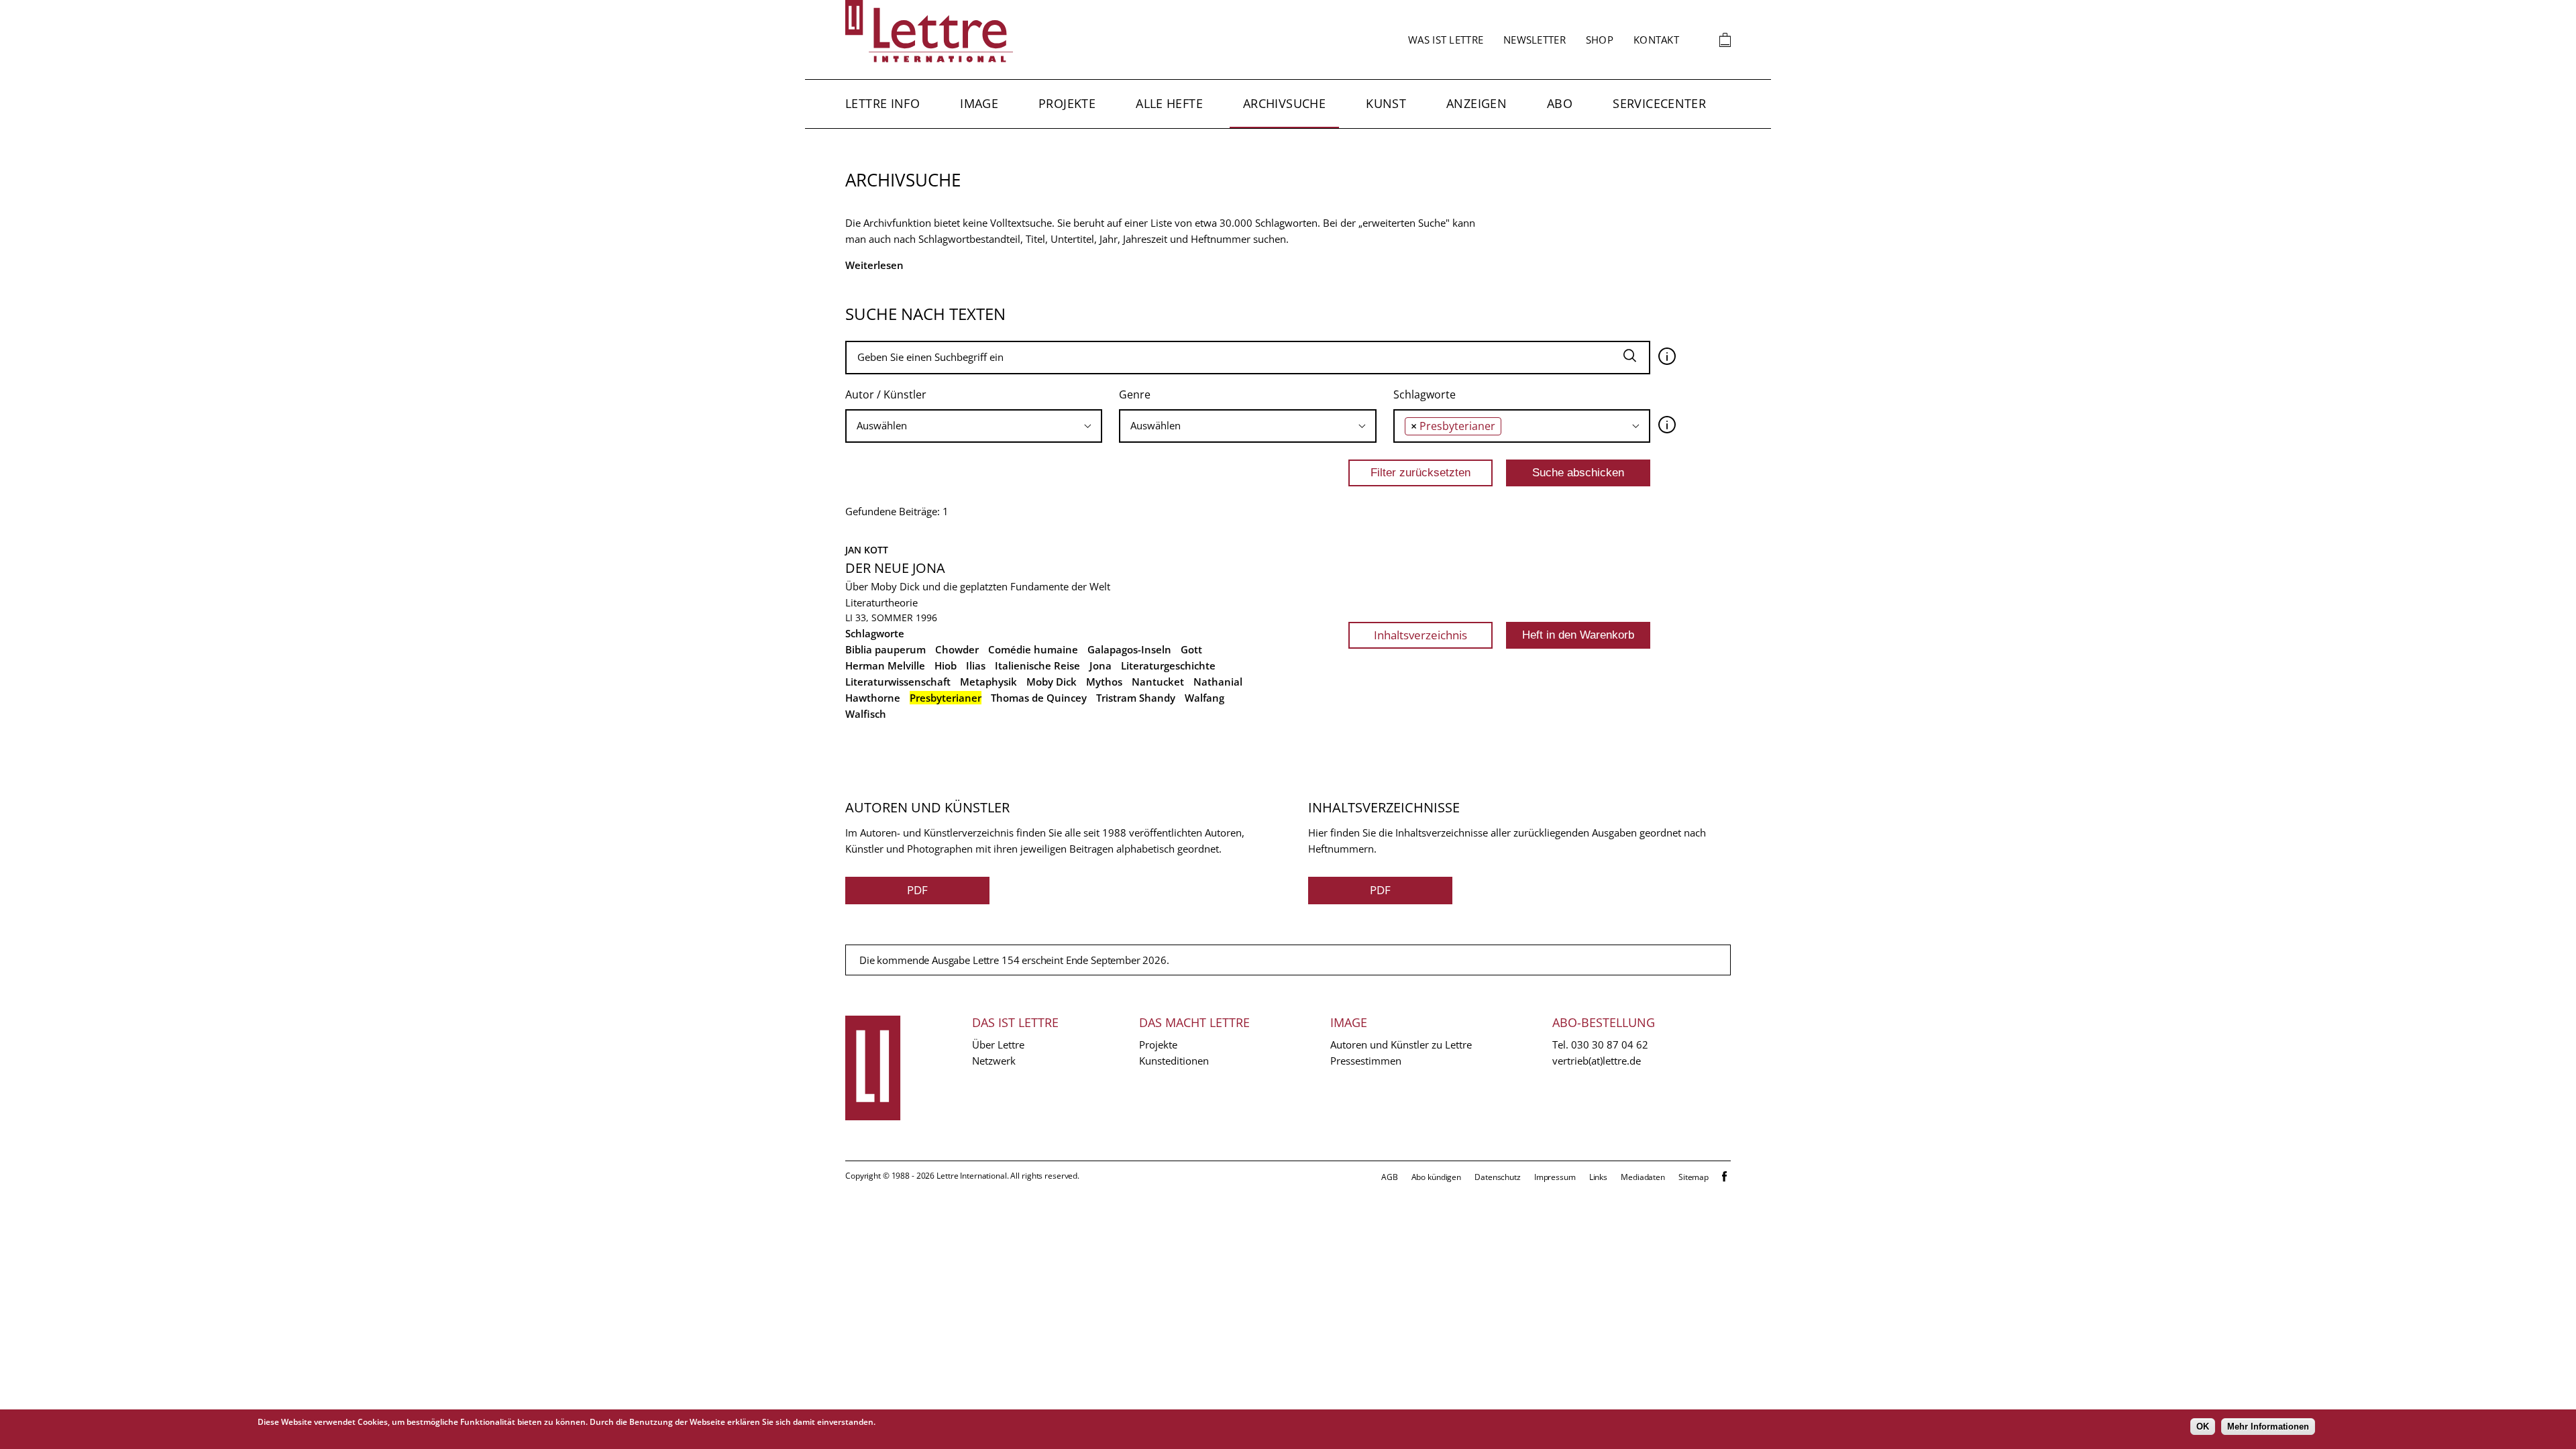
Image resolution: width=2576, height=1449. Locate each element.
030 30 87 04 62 (1610, 1044)
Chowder (957, 649)
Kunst (1386, 103)
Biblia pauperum (885, 649)
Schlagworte (1425, 394)
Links (1598, 1177)
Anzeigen (1477, 103)
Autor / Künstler (886, 394)
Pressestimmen (1366, 1061)
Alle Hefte (1169, 103)
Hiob (946, 665)
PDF (917, 890)
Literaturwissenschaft (898, 682)
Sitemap (1694, 1177)
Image (979, 103)
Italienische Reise (1037, 665)
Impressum (1555, 1177)
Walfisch (866, 714)
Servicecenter (1659, 103)
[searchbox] (974, 426)
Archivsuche (1284, 103)
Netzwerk (994, 1061)
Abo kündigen (1437, 1177)
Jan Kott (867, 550)
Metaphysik (988, 682)
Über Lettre (998, 1044)
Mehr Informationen (2268, 1427)
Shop (1600, 40)
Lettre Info (882, 103)
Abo (1560, 103)
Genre (1135, 394)
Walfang (1204, 698)
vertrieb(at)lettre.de (1597, 1061)
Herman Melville (885, 665)
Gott (1191, 649)
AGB (1390, 1177)
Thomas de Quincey (1039, 698)
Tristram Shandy (1136, 698)
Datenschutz (1498, 1177)
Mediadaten (1643, 1177)
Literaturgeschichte (1168, 665)
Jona (1101, 665)
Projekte (1067, 103)
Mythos (1104, 682)
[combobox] (974, 426)
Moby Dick (1052, 682)
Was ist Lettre (1446, 40)
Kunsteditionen (1174, 1061)
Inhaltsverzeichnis (1420, 635)
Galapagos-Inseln (1129, 649)
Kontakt (1656, 40)
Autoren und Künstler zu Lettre (1401, 1044)
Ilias (976, 665)
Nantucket (1158, 682)
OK (2203, 1427)
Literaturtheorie (881, 602)
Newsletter (1535, 40)
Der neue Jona (895, 568)
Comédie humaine (1033, 649)
